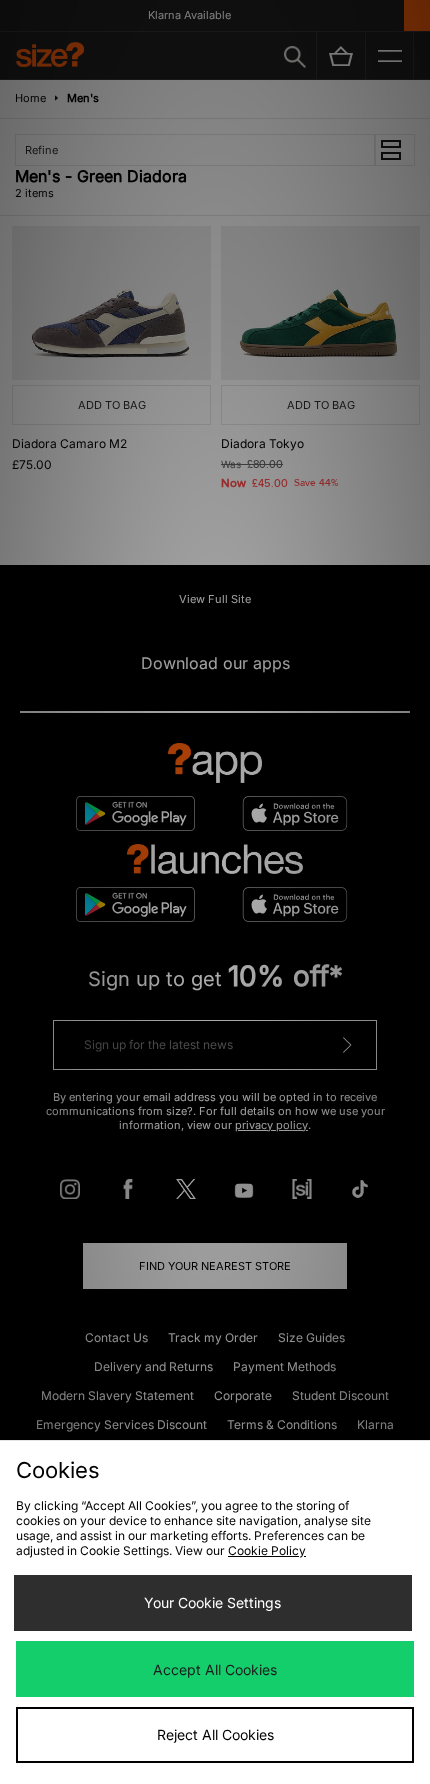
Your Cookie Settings (212, 1602)
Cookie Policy (267, 1550)
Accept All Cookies (215, 1669)
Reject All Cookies (215, 1734)
